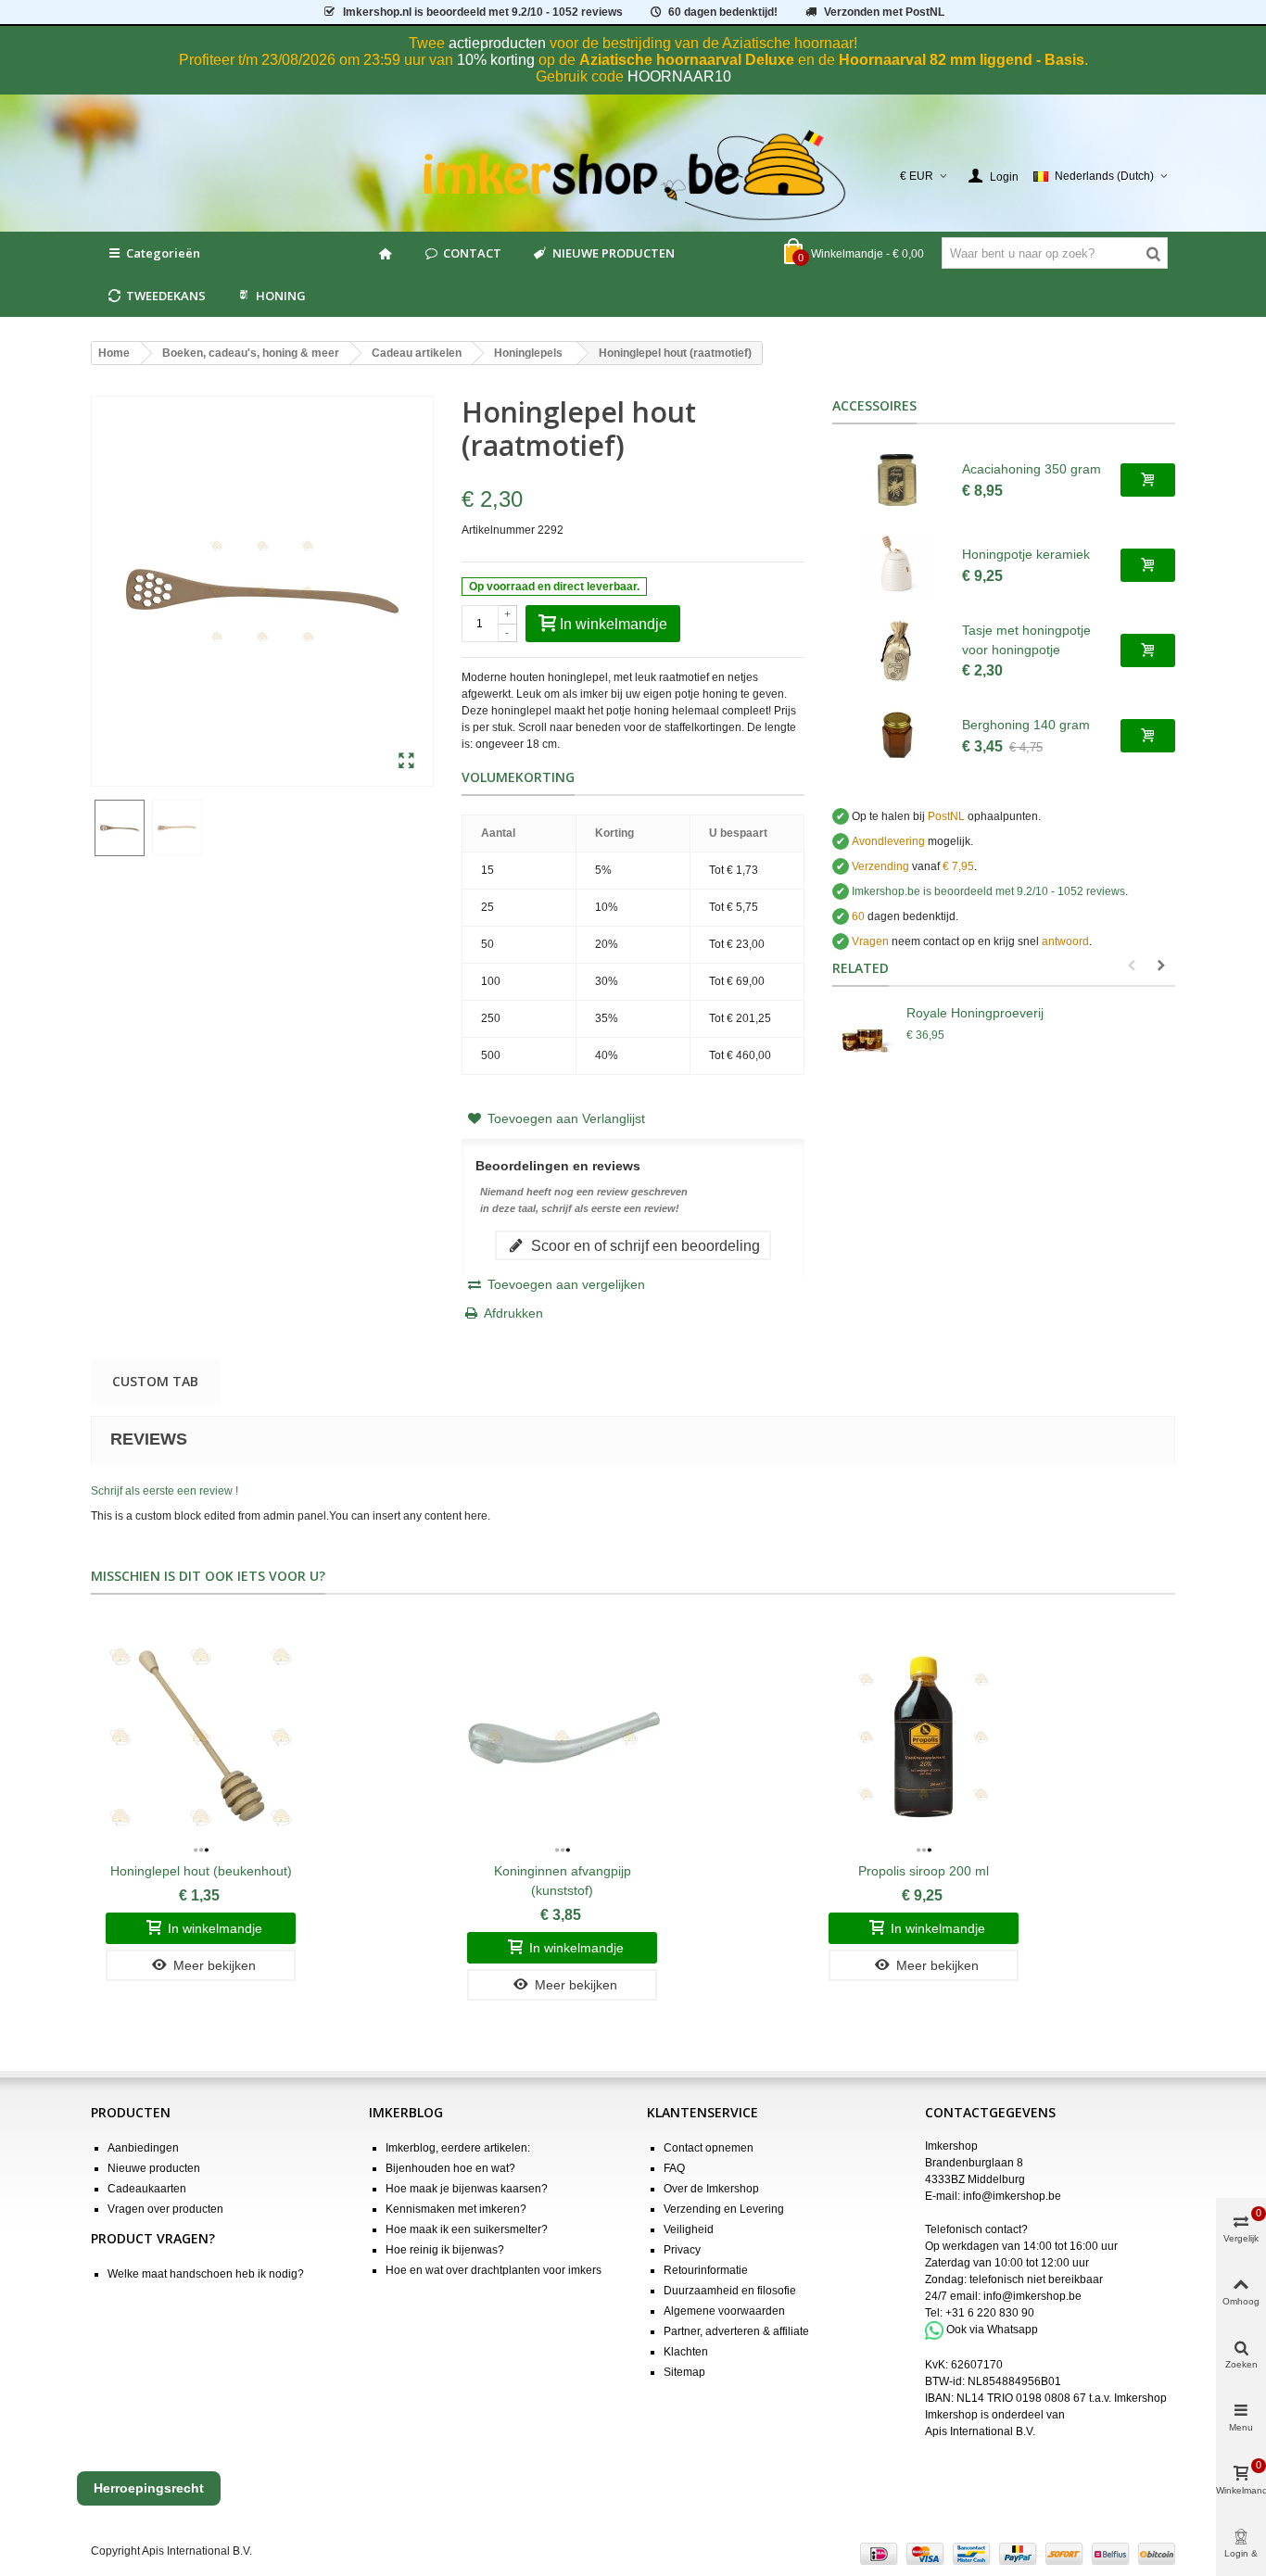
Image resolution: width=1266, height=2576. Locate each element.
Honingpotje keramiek (1026, 554)
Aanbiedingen (143, 2148)
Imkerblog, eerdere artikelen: (458, 2148)
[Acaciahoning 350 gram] (897, 480)
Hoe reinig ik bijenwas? (445, 2250)
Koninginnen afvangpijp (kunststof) (563, 1881)
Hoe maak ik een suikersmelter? (467, 2229)
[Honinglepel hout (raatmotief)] (406, 762)
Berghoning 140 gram (1026, 725)
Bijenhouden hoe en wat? (450, 2168)
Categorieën (163, 253)
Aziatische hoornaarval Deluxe (687, 60)
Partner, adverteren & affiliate (736, 2331)
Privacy (682, 2250)
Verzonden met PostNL (884, 12)
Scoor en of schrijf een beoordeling (644, 1245)
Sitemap (684, 2372)
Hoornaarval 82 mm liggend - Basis (962, 60)
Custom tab (155, 1381)
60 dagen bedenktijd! (723, 12)
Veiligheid (689, 2229)
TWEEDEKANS (166, 296)
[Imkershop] (633, 176)
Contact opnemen (709, 2148)
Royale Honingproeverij (975, 1013)
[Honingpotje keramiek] (897, 565)
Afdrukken (513, 1313)
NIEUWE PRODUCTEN (614, 253)
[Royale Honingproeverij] (865, 1041)
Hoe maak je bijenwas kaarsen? (467, 2189)
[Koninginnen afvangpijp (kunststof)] (562, 1737)
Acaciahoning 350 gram (1032, 469)
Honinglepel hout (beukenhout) (201, 1871)
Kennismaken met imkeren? (456, 2209)
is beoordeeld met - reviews (988, 891)
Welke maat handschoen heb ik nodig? (206, 2274)
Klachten (686, 2352)
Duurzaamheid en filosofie (730, 2291)
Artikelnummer (498, 530)
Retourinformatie (706, 2270)
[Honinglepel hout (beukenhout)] (201, 1737)
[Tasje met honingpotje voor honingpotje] (897, 650)
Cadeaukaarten (147, 2189)
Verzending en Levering (724, 2209)
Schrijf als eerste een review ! (165, 1491)
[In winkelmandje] (1148, 480)
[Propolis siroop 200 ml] (924, 1737)
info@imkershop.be (1012, 2196)
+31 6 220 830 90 (990, 2313)
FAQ (674, 2168)
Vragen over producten (165, 2209)
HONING (281, 296)
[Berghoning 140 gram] (897, 736)
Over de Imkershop (711, 2189)
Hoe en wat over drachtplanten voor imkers (494, 2270)
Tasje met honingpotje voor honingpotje (1026, 640)
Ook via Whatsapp (992, 2330)
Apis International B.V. (980, 2431)
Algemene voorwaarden (724, 2311)
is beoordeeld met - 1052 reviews (483, 12)
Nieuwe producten (154, 2168)
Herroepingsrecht (149, 2488)
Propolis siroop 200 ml (924, 1871)
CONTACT (472, 253)
